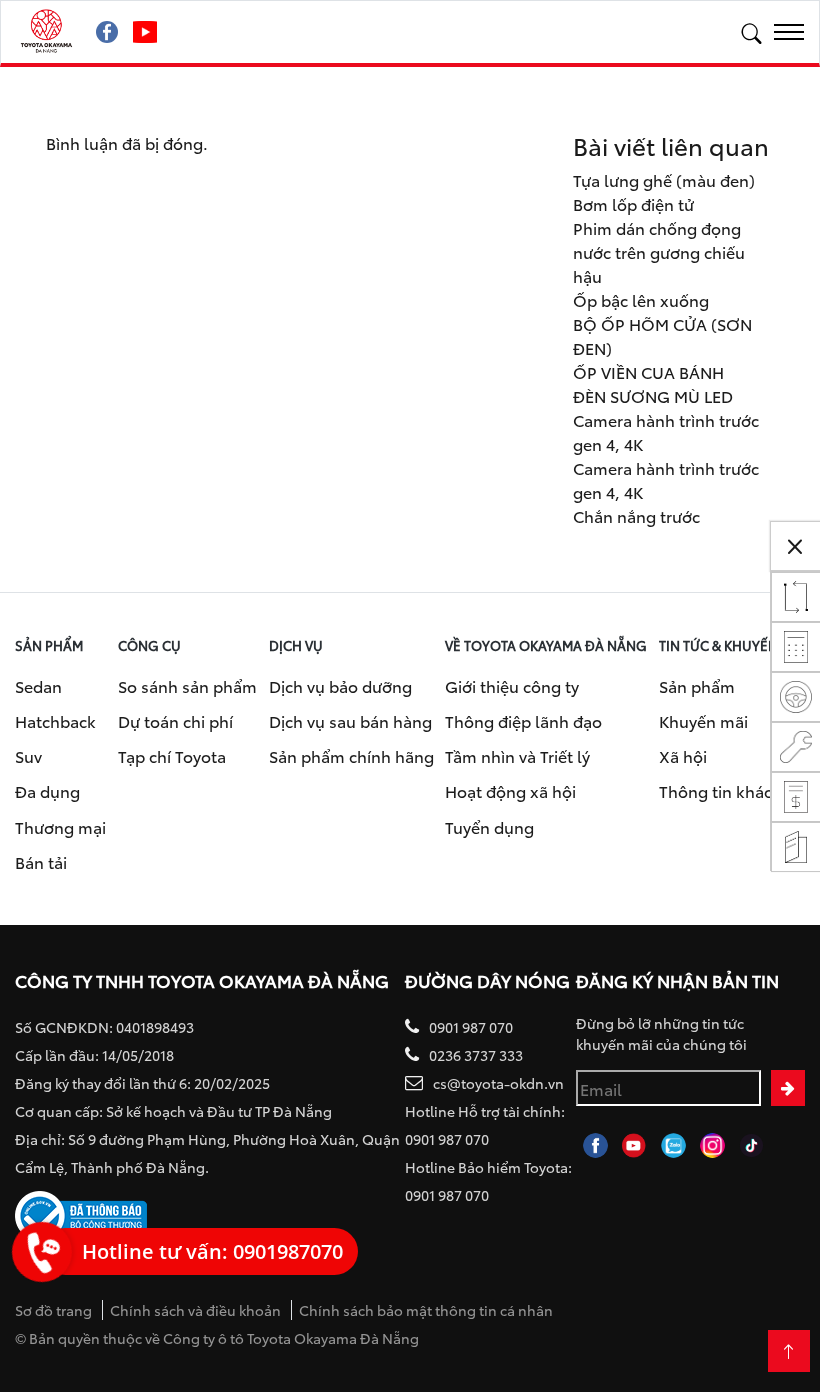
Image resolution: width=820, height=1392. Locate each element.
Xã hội (683, 755)
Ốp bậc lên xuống (641, 299)
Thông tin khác (715, 790)
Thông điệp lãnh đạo (523, 720)
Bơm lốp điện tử (633, 203)
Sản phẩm (697, 685)
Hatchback (55, 720)
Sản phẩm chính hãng (351, 755)
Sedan (38, 685)
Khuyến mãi (703, 720)
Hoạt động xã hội (510, 790)
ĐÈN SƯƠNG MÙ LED (653, 395)
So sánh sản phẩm (187, 685)
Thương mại (60, 826)
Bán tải (41, 861)
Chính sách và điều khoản (195, 1310)
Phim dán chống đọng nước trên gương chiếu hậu (659, 251)
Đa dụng (47, 790)
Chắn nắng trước (636, 515)
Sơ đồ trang (53, 1310)
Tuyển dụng (489, 826)
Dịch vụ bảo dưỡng (340, 685)
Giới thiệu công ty (512, 685)
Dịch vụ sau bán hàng (350, 720)
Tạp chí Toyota (172, 755)
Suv (28, 755)
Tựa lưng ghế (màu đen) (664, 179)
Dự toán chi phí (175, 720)
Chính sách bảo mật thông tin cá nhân (426, 1310)
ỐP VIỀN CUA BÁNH (648, 371)
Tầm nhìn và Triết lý (517, 755)
